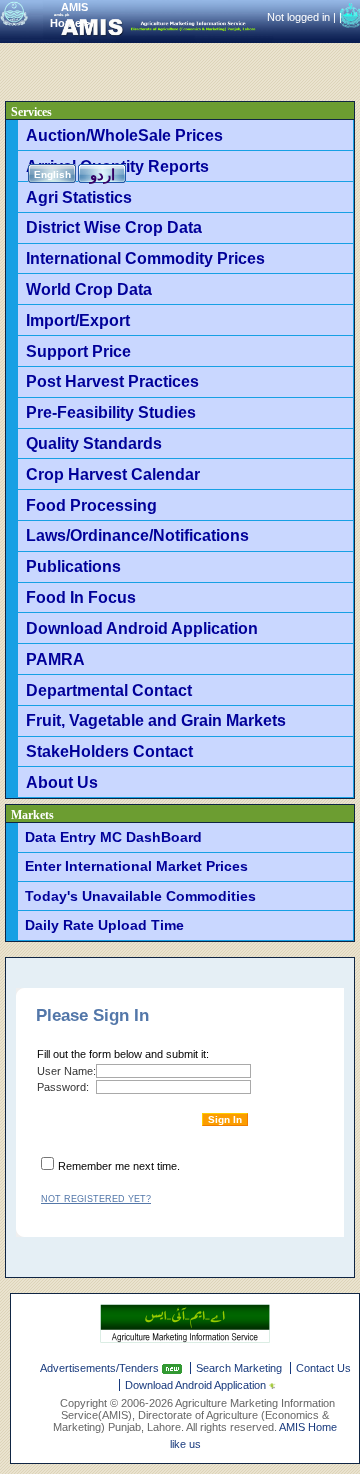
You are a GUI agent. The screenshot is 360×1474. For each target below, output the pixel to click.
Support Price (78, 351)
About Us (62, 782)
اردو (102, 174)
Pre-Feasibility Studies (111, 412)
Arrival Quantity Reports (117, 166)
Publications (73, 566)
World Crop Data (89, 289)
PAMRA (55, 659)
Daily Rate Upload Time (104, 925)
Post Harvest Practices (112, 381)
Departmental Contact (109, 690)
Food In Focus (81, 597)
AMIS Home (308, 1427)
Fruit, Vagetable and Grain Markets (156, 720)
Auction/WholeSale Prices (124, 135)
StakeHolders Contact (109, 751)
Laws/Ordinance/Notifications (137, 535)
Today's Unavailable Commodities (140, 896)
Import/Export (78, 320)
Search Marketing (239, 1368)
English (52, 174)
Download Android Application (142, 628)
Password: (63, 1087)
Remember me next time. (119, 1166)
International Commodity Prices (145, 258)
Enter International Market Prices (136, 866)
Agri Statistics (79, 197)
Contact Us (323, 1368)
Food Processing (91, 505)
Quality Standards (94, 443)
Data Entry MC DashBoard (113, 837)
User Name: (66, 1071)
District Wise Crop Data (114, 227)
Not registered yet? (96, 1199)
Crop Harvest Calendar (113, 474)
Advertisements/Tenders (101, 1368)
